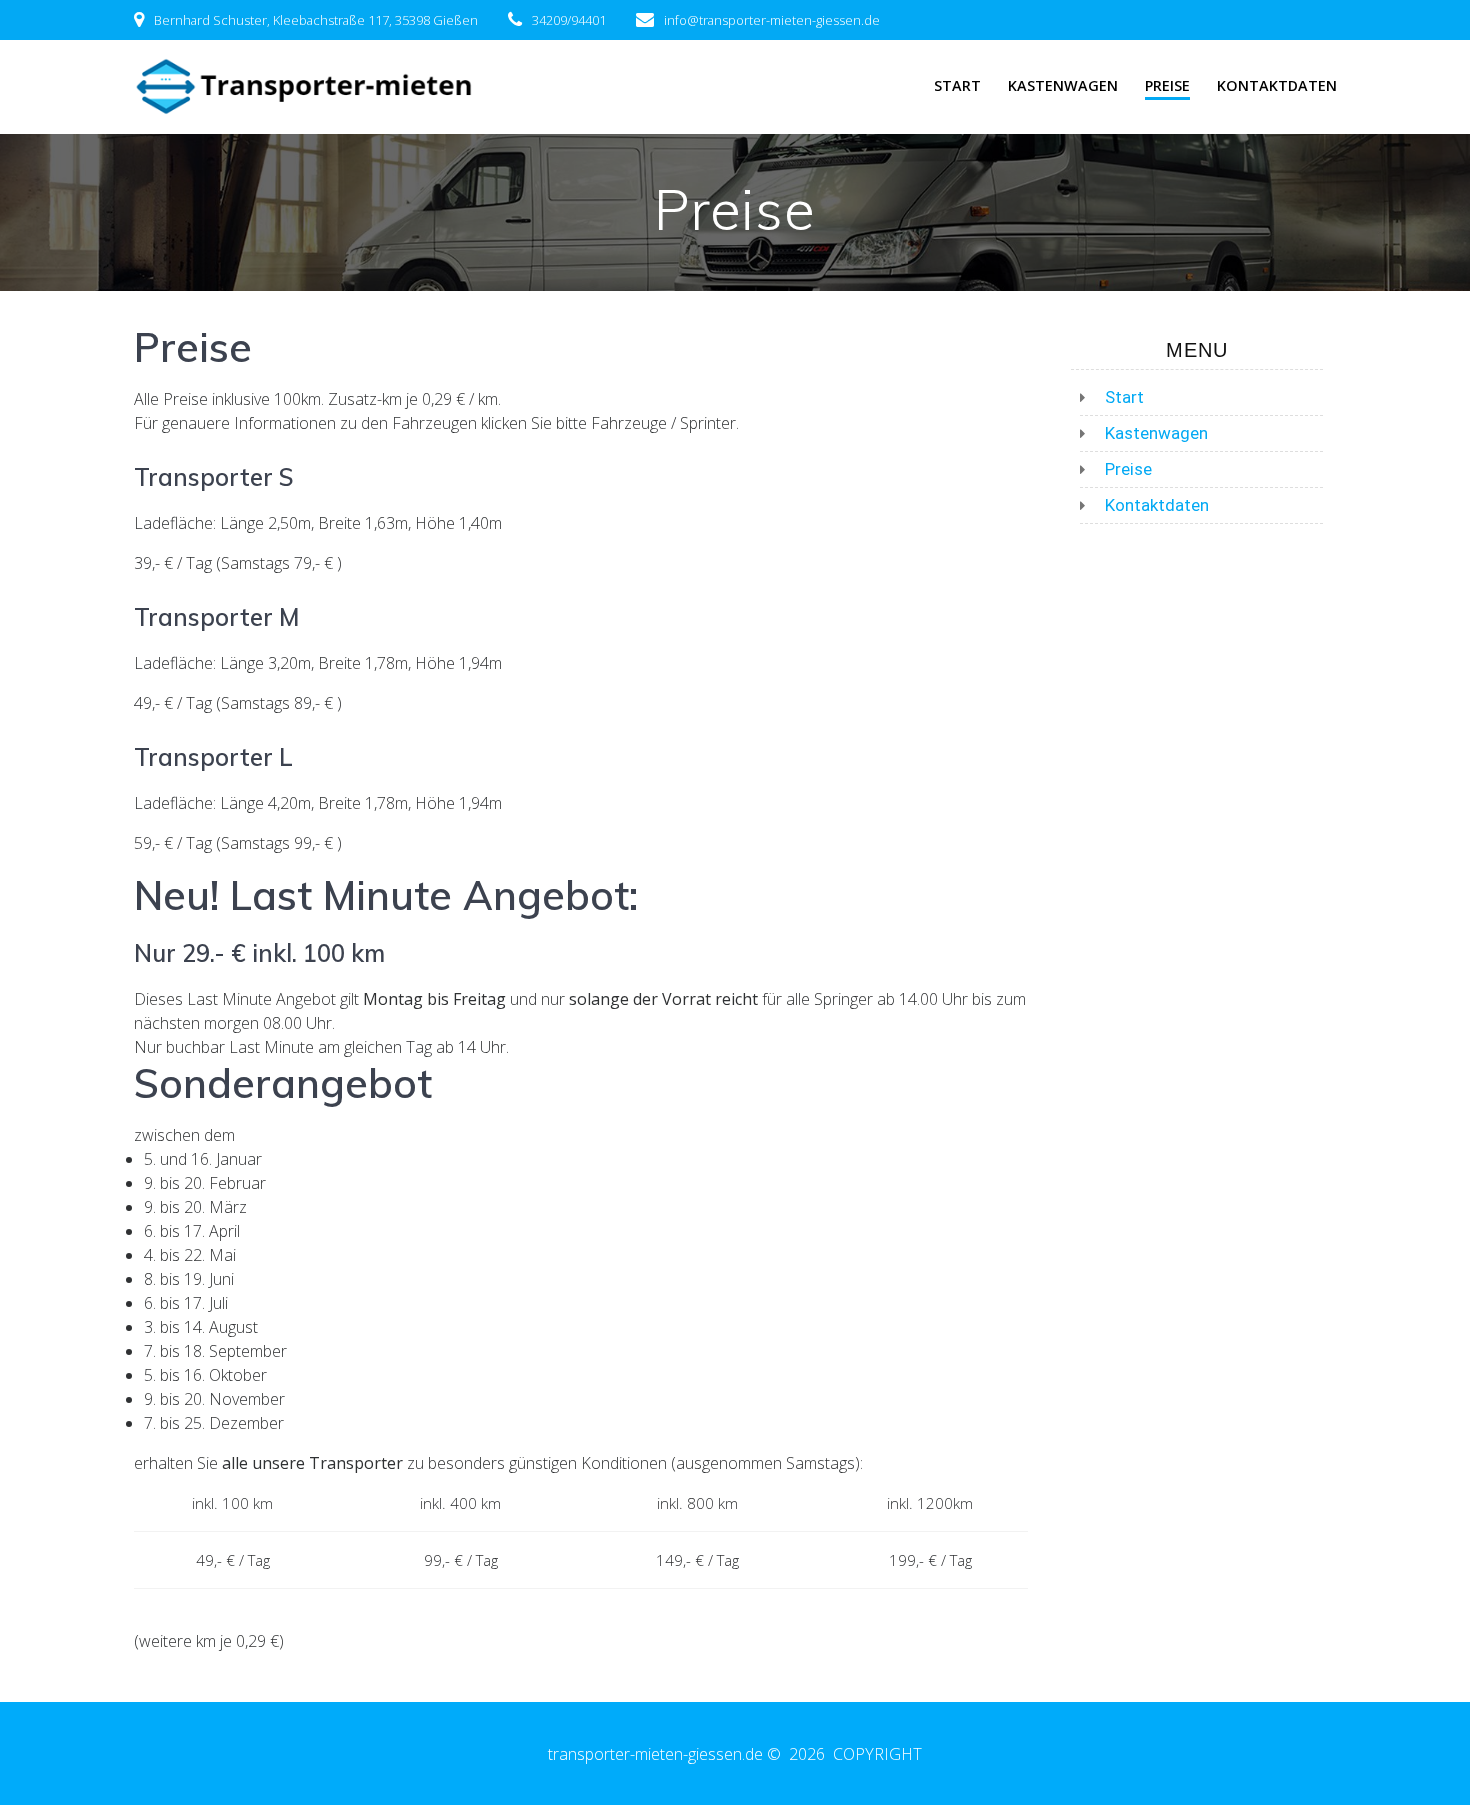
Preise (1167, 85)
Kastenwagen (1063, 85)
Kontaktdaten (1277, 85)
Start (957, 85)
